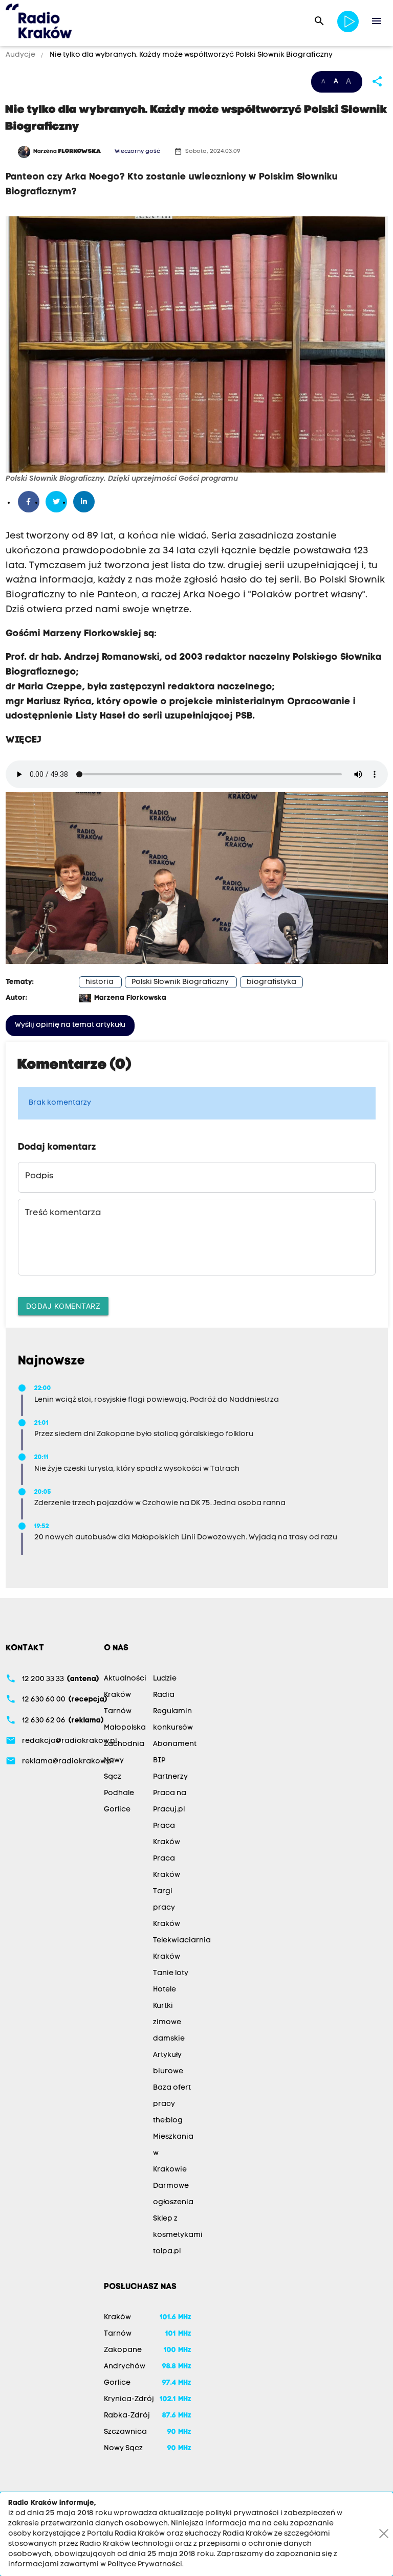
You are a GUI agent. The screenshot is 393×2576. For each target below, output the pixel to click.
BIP (159, 1761)
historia (100, 982)
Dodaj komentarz (63, 1306)
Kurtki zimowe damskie (169, 2022)
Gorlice (117, 1810)
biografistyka (271, 982)
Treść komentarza (63, 1213)
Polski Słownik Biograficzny (180, 982)
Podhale (119, 1793)
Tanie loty (171, 1973)
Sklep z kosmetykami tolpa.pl (178, 2235)
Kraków (117, 1695)
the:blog (168, 2121)
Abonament (175, 1744)
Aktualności (125, 1679)
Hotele (165, 1990)
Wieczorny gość (137, 152)
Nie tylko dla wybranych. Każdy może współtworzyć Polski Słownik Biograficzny (190, 55)
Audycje (21, 55)
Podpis (39, 1176)
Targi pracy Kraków (167, 1908)
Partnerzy (170, 1777)
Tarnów (118, 1711)
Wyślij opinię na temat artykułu (70, 1025)
